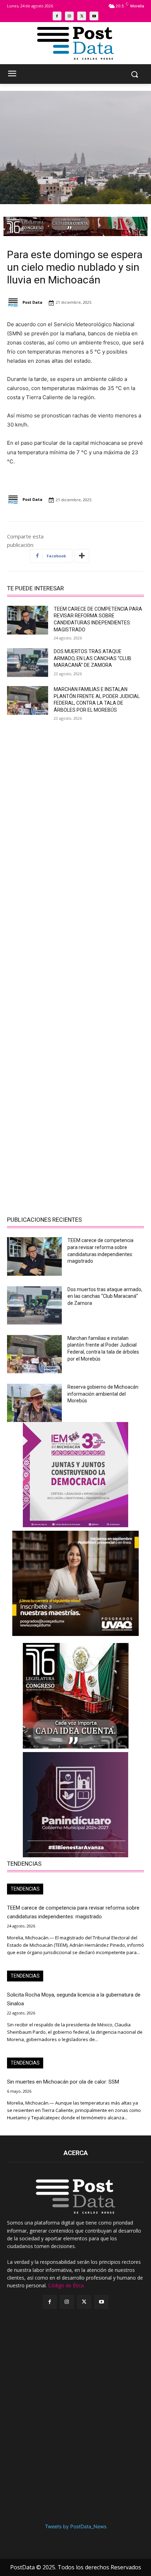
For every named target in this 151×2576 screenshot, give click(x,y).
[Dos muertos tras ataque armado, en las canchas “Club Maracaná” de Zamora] (28, 663)
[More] (82, 556)
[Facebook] (57, 16)
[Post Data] (14, 303)
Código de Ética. (66, 2285)
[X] (82, 16)
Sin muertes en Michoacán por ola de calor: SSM (63, 2082)
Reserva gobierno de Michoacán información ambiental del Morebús (103, 1394)
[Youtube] (94, 16)
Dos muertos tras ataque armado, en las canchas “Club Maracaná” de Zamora (93, 658)
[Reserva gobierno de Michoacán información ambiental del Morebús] (34, 1403)
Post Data (32, 302)
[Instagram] (69, 16)
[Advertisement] (75, 806)
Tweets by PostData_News (76, 2526)
